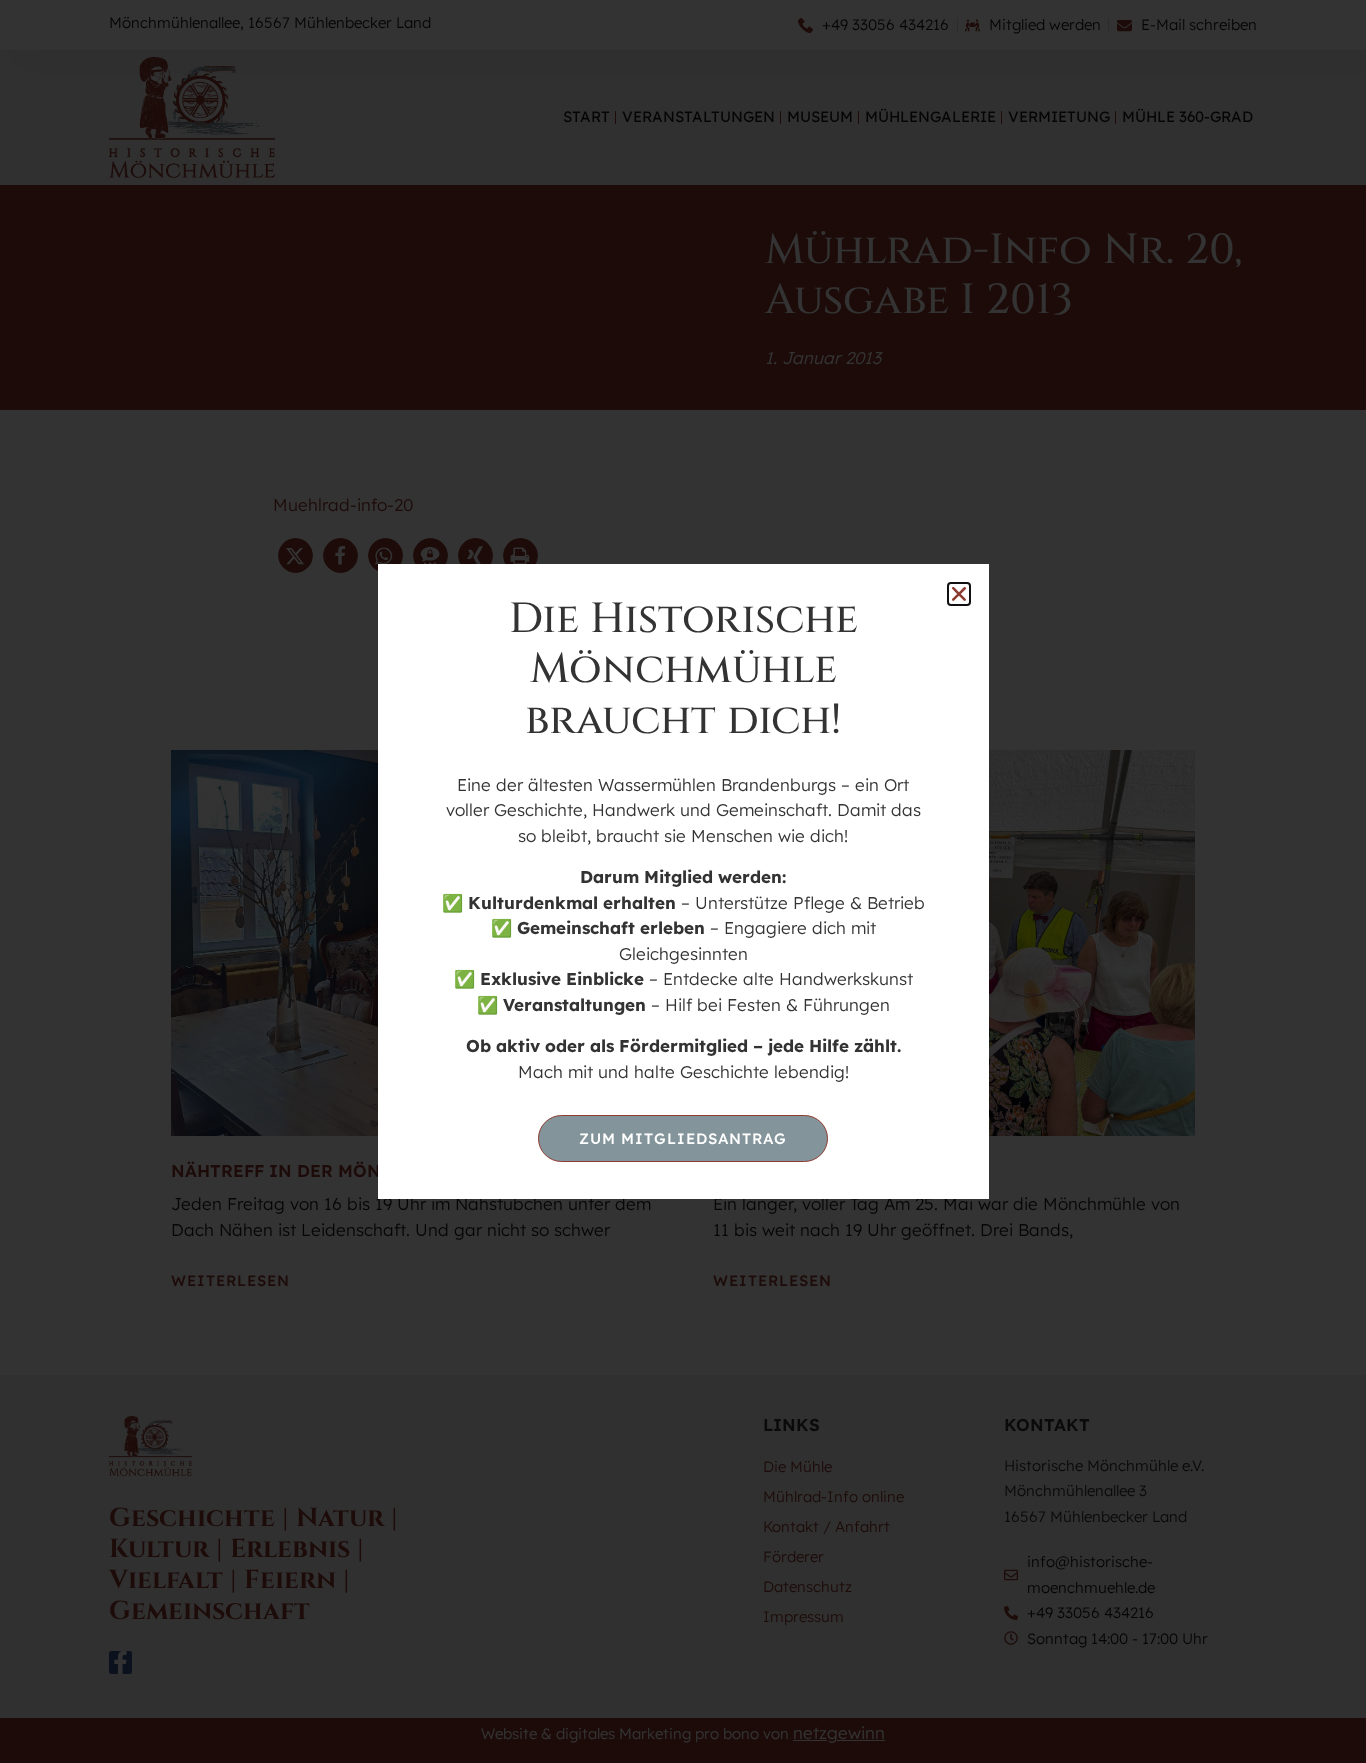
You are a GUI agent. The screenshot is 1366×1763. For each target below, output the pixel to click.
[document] (683, 881)
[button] (959, 594)
